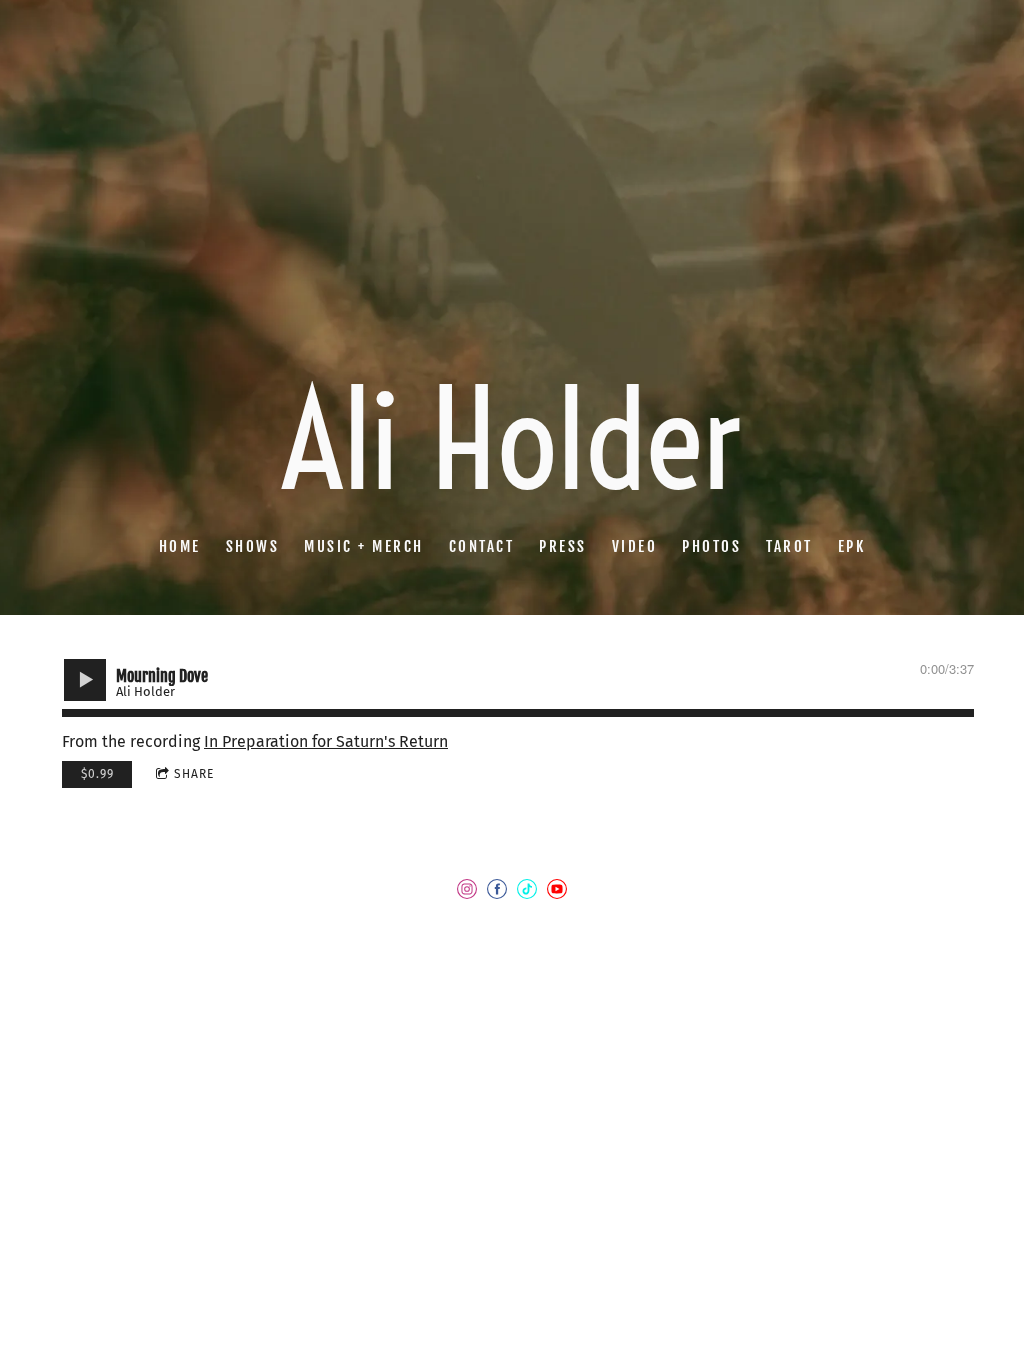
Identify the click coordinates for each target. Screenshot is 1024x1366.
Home (180, 546)
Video (635, 546)
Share (194, 774)
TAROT (789, 546)
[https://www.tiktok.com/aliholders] (527, 893)
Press (563, 546)
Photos (711, 546)
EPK (852, 546)
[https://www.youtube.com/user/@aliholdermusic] (557, 893)
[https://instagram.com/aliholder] (467, 893)
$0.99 (97, 774)
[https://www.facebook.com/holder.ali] (497, 893)
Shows (253, 546)
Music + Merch (364, 546)
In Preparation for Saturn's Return (326, 741)
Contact (482, 546)
